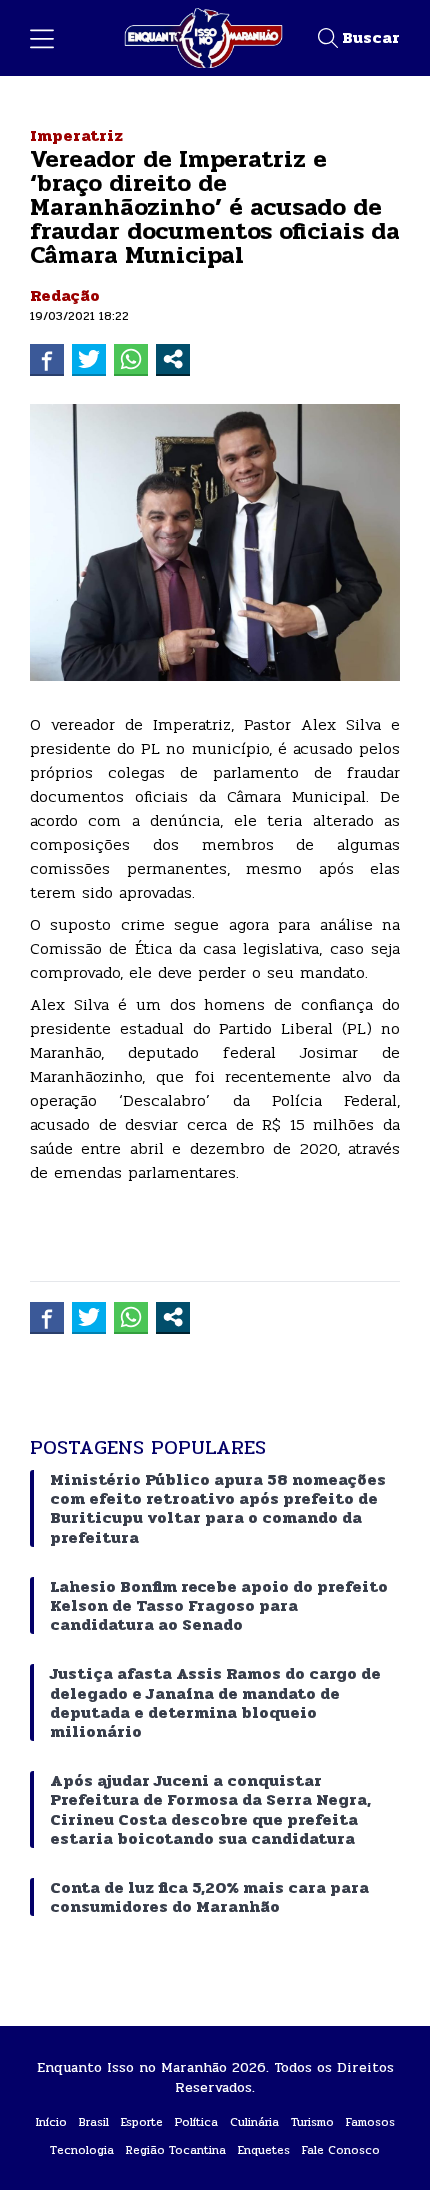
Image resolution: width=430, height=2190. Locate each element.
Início (51, 2122)
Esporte (142, 2122)
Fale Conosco (341, 2150)
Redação (65, 295)
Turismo (312, 2122)
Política (196, 2122)
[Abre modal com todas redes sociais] (173, 359)
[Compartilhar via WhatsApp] (131, 359)
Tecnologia (82, 2150)
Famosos (370, 2122)
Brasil (94, 2122)
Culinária (254, 2122)
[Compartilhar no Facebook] (47, 359)
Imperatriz (76, 135)
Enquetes (264, 2150)
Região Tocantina (176, 2150)
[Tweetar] (89, 359)
